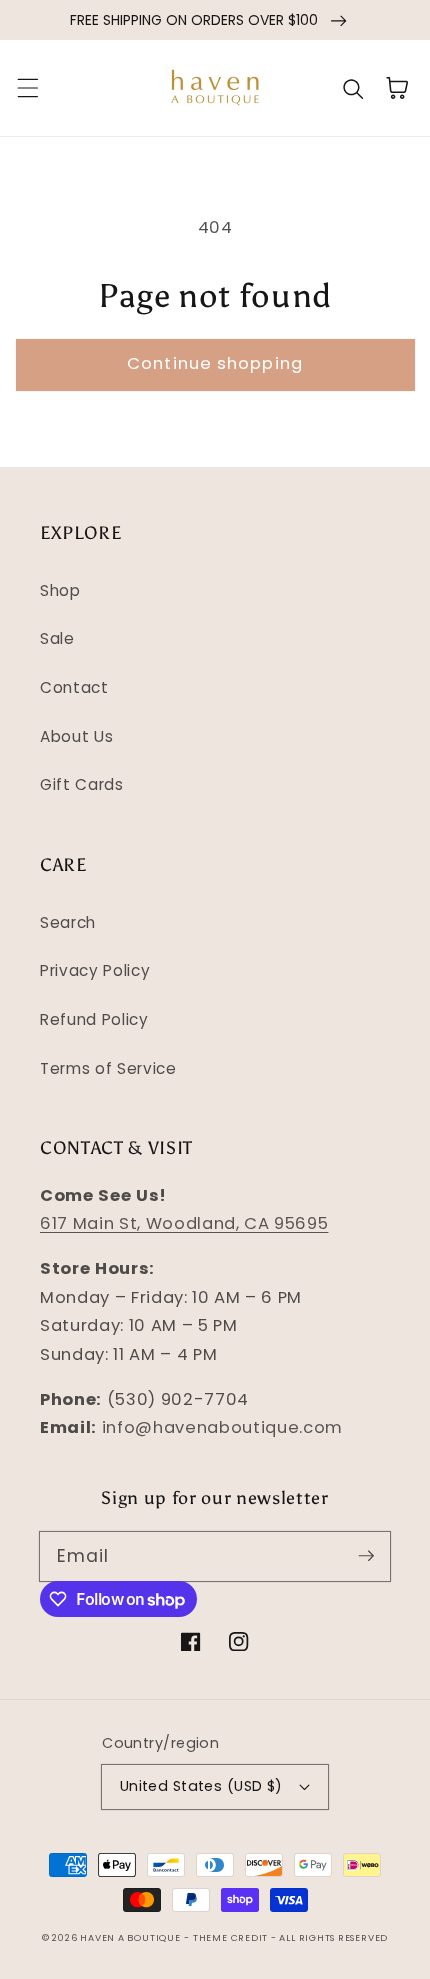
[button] (27, 88)
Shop (60, 590)
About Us (76, 736)
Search (68, 922)
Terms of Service (108, 1068)
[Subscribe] (366, 1556)
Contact (74, 687)
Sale (57, 638)
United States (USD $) (201, 1786)
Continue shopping (215, 363)
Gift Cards (82, 784)
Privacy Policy (95, 970)
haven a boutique (130, 1937)
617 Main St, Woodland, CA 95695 (184, 1223)
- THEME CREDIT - (231, 1937)
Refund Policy (94, 1019)
